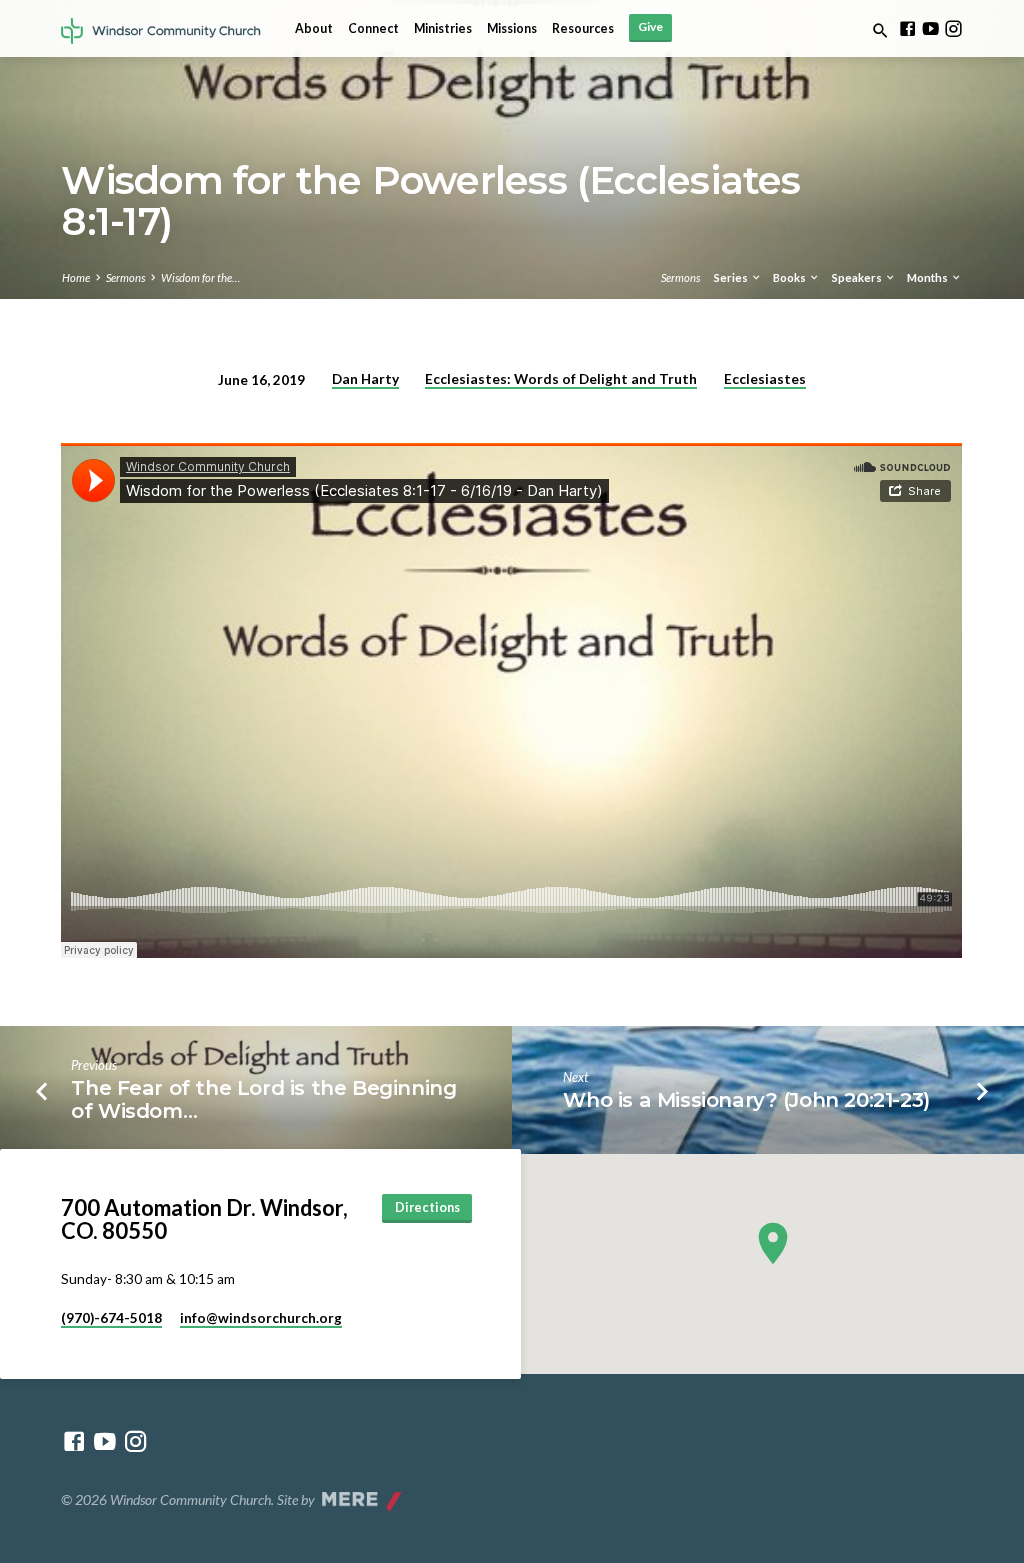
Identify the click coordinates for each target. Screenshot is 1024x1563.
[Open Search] (880, 30)
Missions (512, 28)
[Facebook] (907, 28)
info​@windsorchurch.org (261, 1318)
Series (732, 277)
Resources (583, 28)
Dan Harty (365, 379)
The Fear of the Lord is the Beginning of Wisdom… (263, 1099)
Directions (427, 1207)
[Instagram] (953, 28)
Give (650, 26)
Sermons (125, 277)
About (314, 28)
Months (928, 277)
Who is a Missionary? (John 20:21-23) (746, 1099)
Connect (373, 28)
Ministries (443, 28)
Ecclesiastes (765, 379)
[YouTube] (930, 28)
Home (76, 277)
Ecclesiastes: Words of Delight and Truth (561, 379)
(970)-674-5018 (111, 1318)
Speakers (858, 277)
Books (790, 277)
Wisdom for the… (200, 277)
